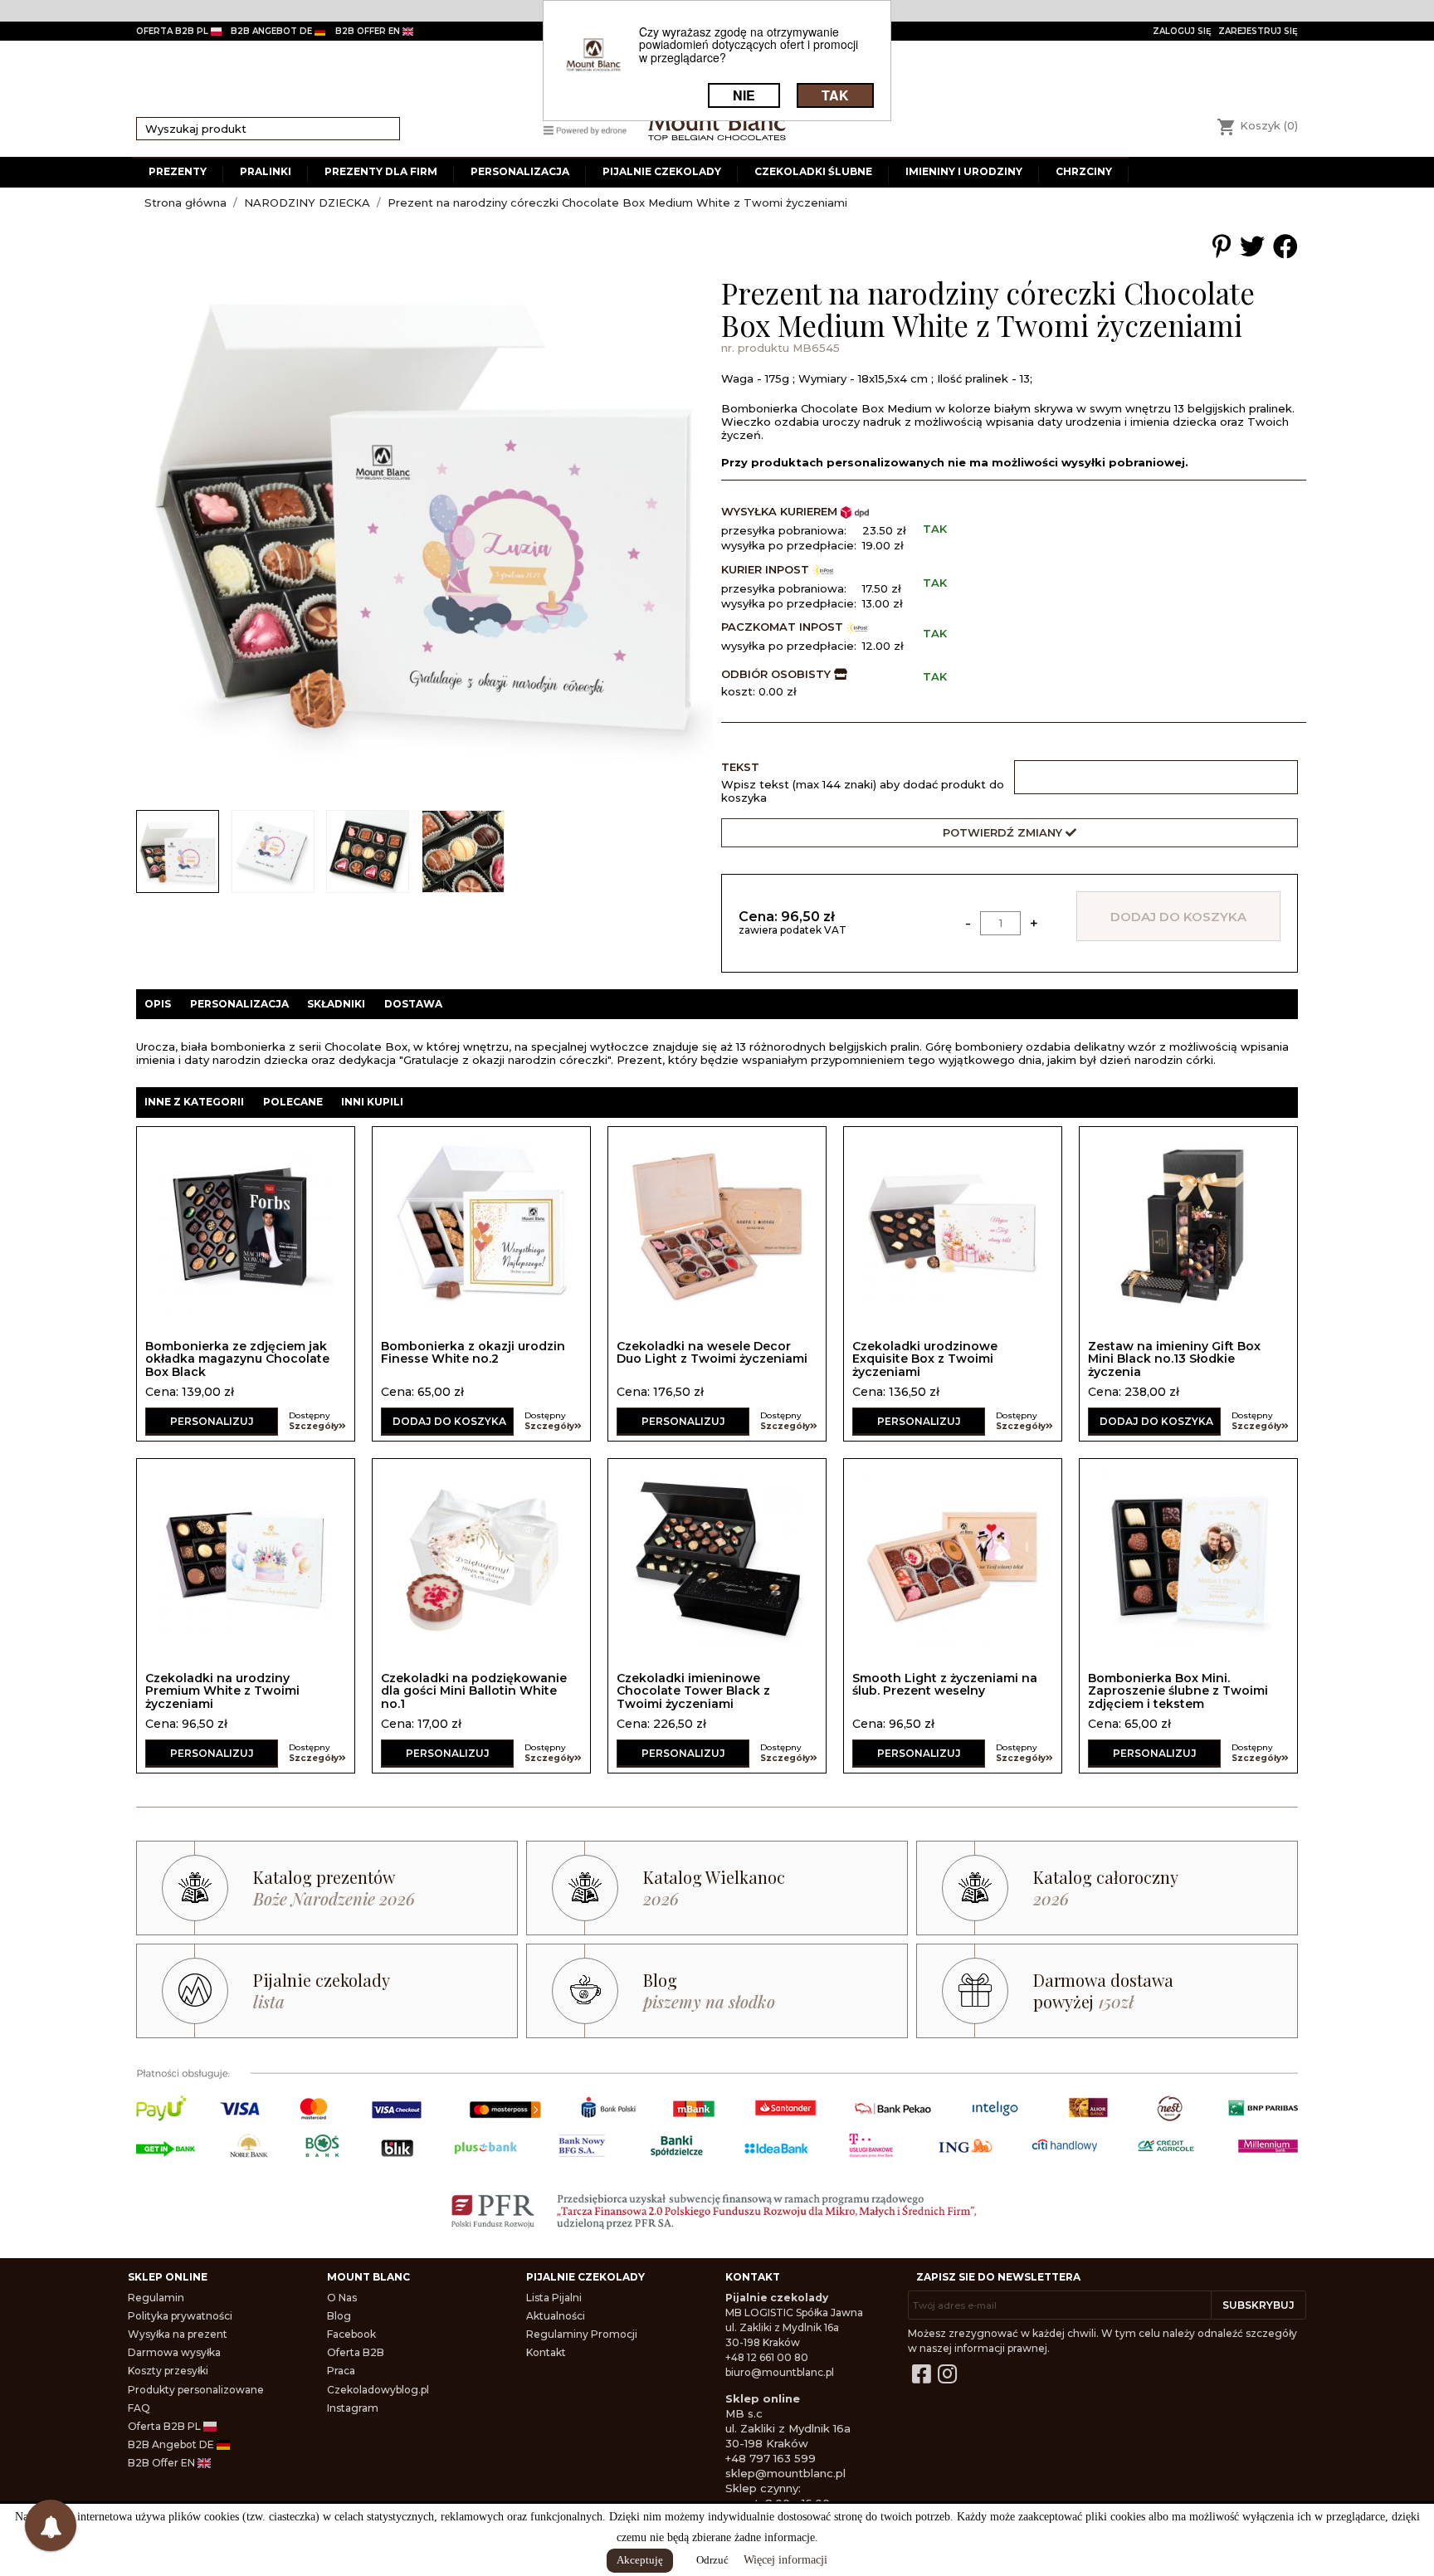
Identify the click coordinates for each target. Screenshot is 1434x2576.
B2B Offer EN (163, 2463)
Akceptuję (640, 2560)
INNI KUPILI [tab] (372, 1102)
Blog (339, 2316)
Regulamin (156, 2298)
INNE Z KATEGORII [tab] (194, 1102)
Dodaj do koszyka (1178, 917)
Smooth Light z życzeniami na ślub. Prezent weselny (945, 1684)
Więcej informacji (785, 2560)
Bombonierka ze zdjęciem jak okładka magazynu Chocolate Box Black (237, 1359)
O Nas (342, 2298)
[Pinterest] (1222, 247)
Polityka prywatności (180, 2316)
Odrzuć (712, 2560)
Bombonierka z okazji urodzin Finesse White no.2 (473, 1352)
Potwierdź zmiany (1004, 832)
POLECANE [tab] (293, 1102)
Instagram (353, 2408)
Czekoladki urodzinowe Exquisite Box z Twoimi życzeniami (925, 1359)
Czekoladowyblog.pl (378, 2390)
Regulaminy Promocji (582, 2334)
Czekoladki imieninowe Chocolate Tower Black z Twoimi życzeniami (693, 1691)
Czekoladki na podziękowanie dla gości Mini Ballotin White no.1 (474, 1691)
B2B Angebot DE (172, 2444)
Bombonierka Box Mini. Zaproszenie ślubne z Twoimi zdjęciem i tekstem (1178, 1691)
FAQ (139, 2408)
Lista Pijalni (554, 2298)
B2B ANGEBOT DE (273, 31)
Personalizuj (212, 1421)
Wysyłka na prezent (178, 2334)
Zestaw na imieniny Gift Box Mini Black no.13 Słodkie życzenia (1174, 1359)
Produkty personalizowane (196, 2390)
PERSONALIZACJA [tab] (239, 1004)
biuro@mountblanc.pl (780, 2372)
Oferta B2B (356, 2352)
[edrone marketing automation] (585, 129)
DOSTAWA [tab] (413, 1004)
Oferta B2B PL (166, 2426)
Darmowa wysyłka (174, 2352)
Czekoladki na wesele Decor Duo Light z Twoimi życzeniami (712, 1352)
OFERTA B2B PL (173, 31)
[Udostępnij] (1285, 247)
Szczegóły (314, 1426)
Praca (341, 2371)
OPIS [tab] (158, 1004)
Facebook (351, 2334)
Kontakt (546, 2352)
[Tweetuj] (1252, 247)
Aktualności (556, 2316)
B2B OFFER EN (369, 31)
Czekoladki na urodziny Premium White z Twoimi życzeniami (222, 1691)
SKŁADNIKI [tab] (336, 1004)
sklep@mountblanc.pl (785, 2473)
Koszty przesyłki (168, 2371)
